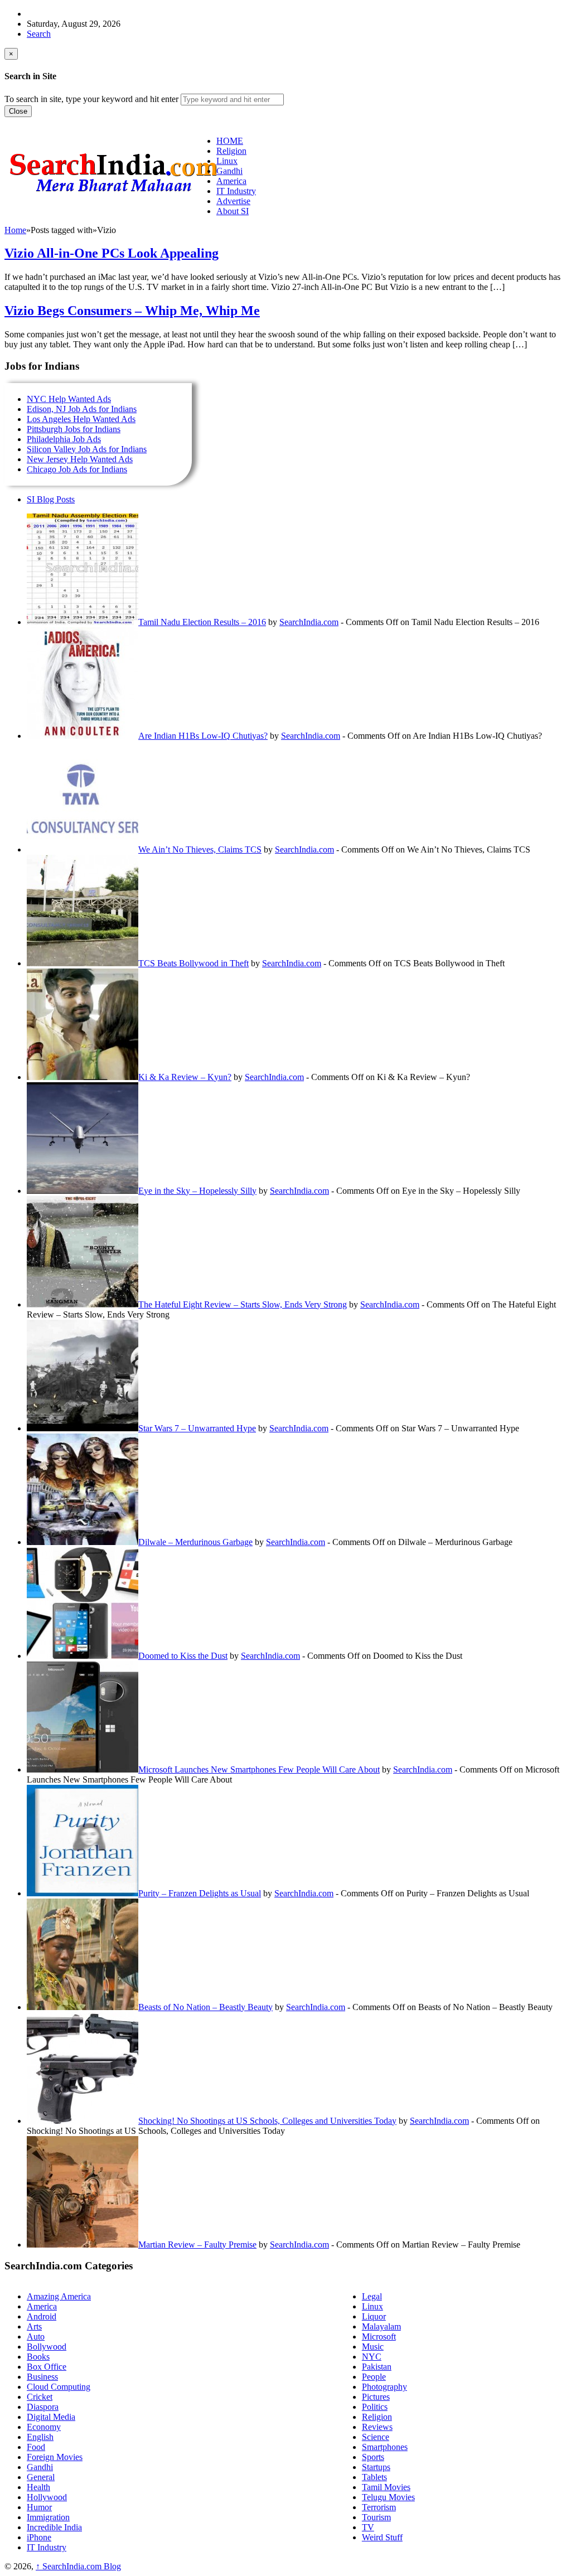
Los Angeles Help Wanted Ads (81, 419)
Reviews (377, 2427)
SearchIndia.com (309, 622)
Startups (376, 2467)
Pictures (376, 2397)
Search (39, 34)
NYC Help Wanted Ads (69, 399)
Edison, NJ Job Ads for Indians (82, 409)
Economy (44, 2427)
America (42, 2306)
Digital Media (51, 2417)
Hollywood (47, 2497)
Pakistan (377, 2367)
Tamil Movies (386, 2487)
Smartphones (385, 2447)
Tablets (374, 2477)
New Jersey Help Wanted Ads (80, 459)
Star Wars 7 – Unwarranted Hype (197, 1428)
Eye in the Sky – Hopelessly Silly (197, 1191)
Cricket (40, 2397)
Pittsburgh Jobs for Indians (74, 429)
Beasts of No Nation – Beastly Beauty (205, 2007)
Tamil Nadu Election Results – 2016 (202, 622)
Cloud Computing (59, 2387)
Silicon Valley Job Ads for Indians (87, 449)
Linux (372, 2306)
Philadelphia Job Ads (64, 439)
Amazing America (59, 2296)
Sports (373, 2457)
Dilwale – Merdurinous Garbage (195, 1542)
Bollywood (47, 2347)
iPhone (39, 2537)
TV (368, 2527)
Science (376, 2437)
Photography (384, 2387)
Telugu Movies (388, 2497)
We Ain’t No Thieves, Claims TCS (200, 849)
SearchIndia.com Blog (78, 2566)
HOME (230, 141)
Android (42, 2316)
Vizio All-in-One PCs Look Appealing (112, 253)
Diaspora (43, 2407)
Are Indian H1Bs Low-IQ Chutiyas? (203, 736)
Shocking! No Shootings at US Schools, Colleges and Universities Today (267, 2121)
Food (36, 2447)
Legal (372, 2296)
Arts (34, 2326)
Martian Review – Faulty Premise (197, 2245)
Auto (36, 2337)
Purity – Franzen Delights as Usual (200, 1893)
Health (38, 2487)
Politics (375, 2407)
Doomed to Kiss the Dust (183, 1656)
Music (373, 2347)
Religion (377, 2417)
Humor (39, 2507)
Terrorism (379, 2507)
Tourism (376, 2517)
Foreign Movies (55, 2457)
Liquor (374, 2316)
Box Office (47, 2367)
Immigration (48, 2517)
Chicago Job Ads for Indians (77, 469)
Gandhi (40, 2467)
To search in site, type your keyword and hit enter (91, 99)
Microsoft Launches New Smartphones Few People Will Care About (259, 1769)
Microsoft (379, 2337)
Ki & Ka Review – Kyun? (185, 1077)
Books (38, 2357)
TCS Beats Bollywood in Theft (193, 963)
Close (18, 111)
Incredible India (54, 2527)
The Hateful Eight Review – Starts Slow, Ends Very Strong (243, 1304)
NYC (372, 2357)
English (40, 2437)
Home (15, 230)
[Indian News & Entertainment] (113, 196)
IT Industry (47, 2547)
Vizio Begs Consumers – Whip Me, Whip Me (132, 311)
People (374, 2377)
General (41, 2477)
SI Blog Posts (51, 499)
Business (42, 2377)
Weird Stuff (382, 2537)
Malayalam (381, 2326)
